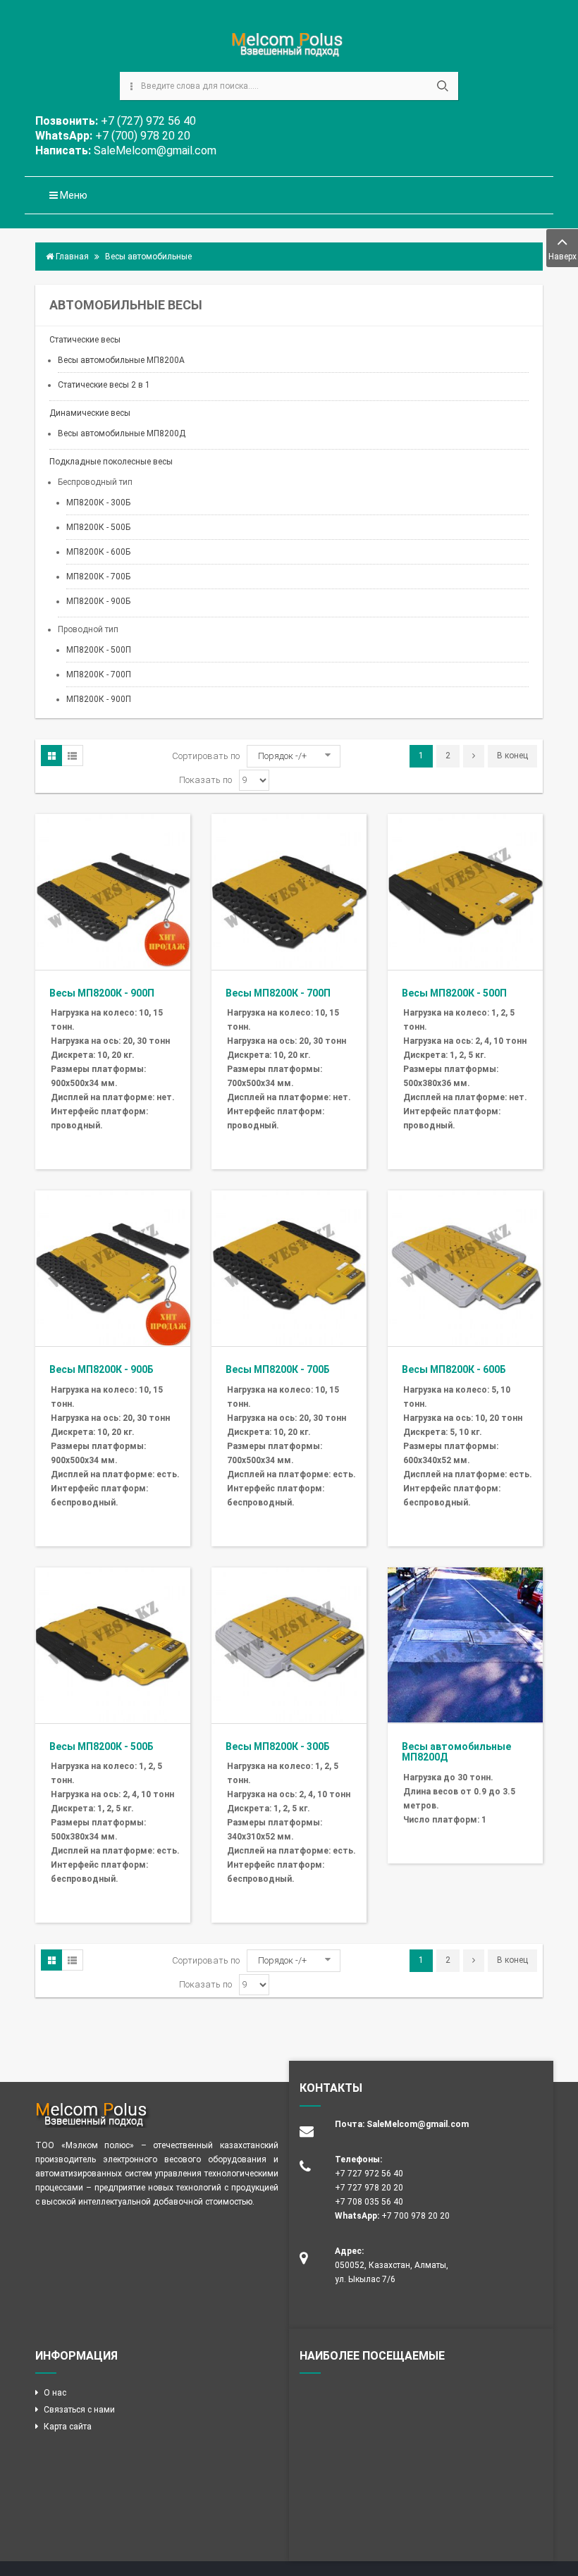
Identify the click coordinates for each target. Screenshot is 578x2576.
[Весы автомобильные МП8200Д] (465, 1644)
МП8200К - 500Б (98, 527)
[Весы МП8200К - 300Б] (289, 1644)
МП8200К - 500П (99, 650)
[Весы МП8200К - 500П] (465, 891)
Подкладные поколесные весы (111, 462)
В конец (512, 756)
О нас (55, 2393)
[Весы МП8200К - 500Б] (113, 1644)
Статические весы (85, 340)
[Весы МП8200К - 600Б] (465, 1268)
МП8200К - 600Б (98, 552)
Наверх (562, 257)
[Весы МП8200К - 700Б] (289, 1268)
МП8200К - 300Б (98, 503)
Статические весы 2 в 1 (104, 385)
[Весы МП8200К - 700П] (289, 891)
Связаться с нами (79, 2410)
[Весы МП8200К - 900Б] (113, 1268)
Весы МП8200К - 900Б (102, 1369)
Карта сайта (68, 2427)
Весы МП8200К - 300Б (278, 1746)
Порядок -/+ (282, 756)
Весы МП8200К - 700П (278, 993)
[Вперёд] (474, 756)
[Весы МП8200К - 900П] (113, 891)
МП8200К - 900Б (98, 601)
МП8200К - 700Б (98, 577)
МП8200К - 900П (99, 699)
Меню (73, 195)
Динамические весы (90, 413)
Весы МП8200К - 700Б (278, 1369)
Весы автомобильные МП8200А (121, 360)
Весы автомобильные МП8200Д (122, 433)
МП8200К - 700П (99, 674)
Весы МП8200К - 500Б (102, 1746)
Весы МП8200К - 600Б (454, 1369)
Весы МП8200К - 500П (454, 993)
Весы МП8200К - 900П (102, 993)
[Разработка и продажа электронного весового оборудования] (289, 45)
